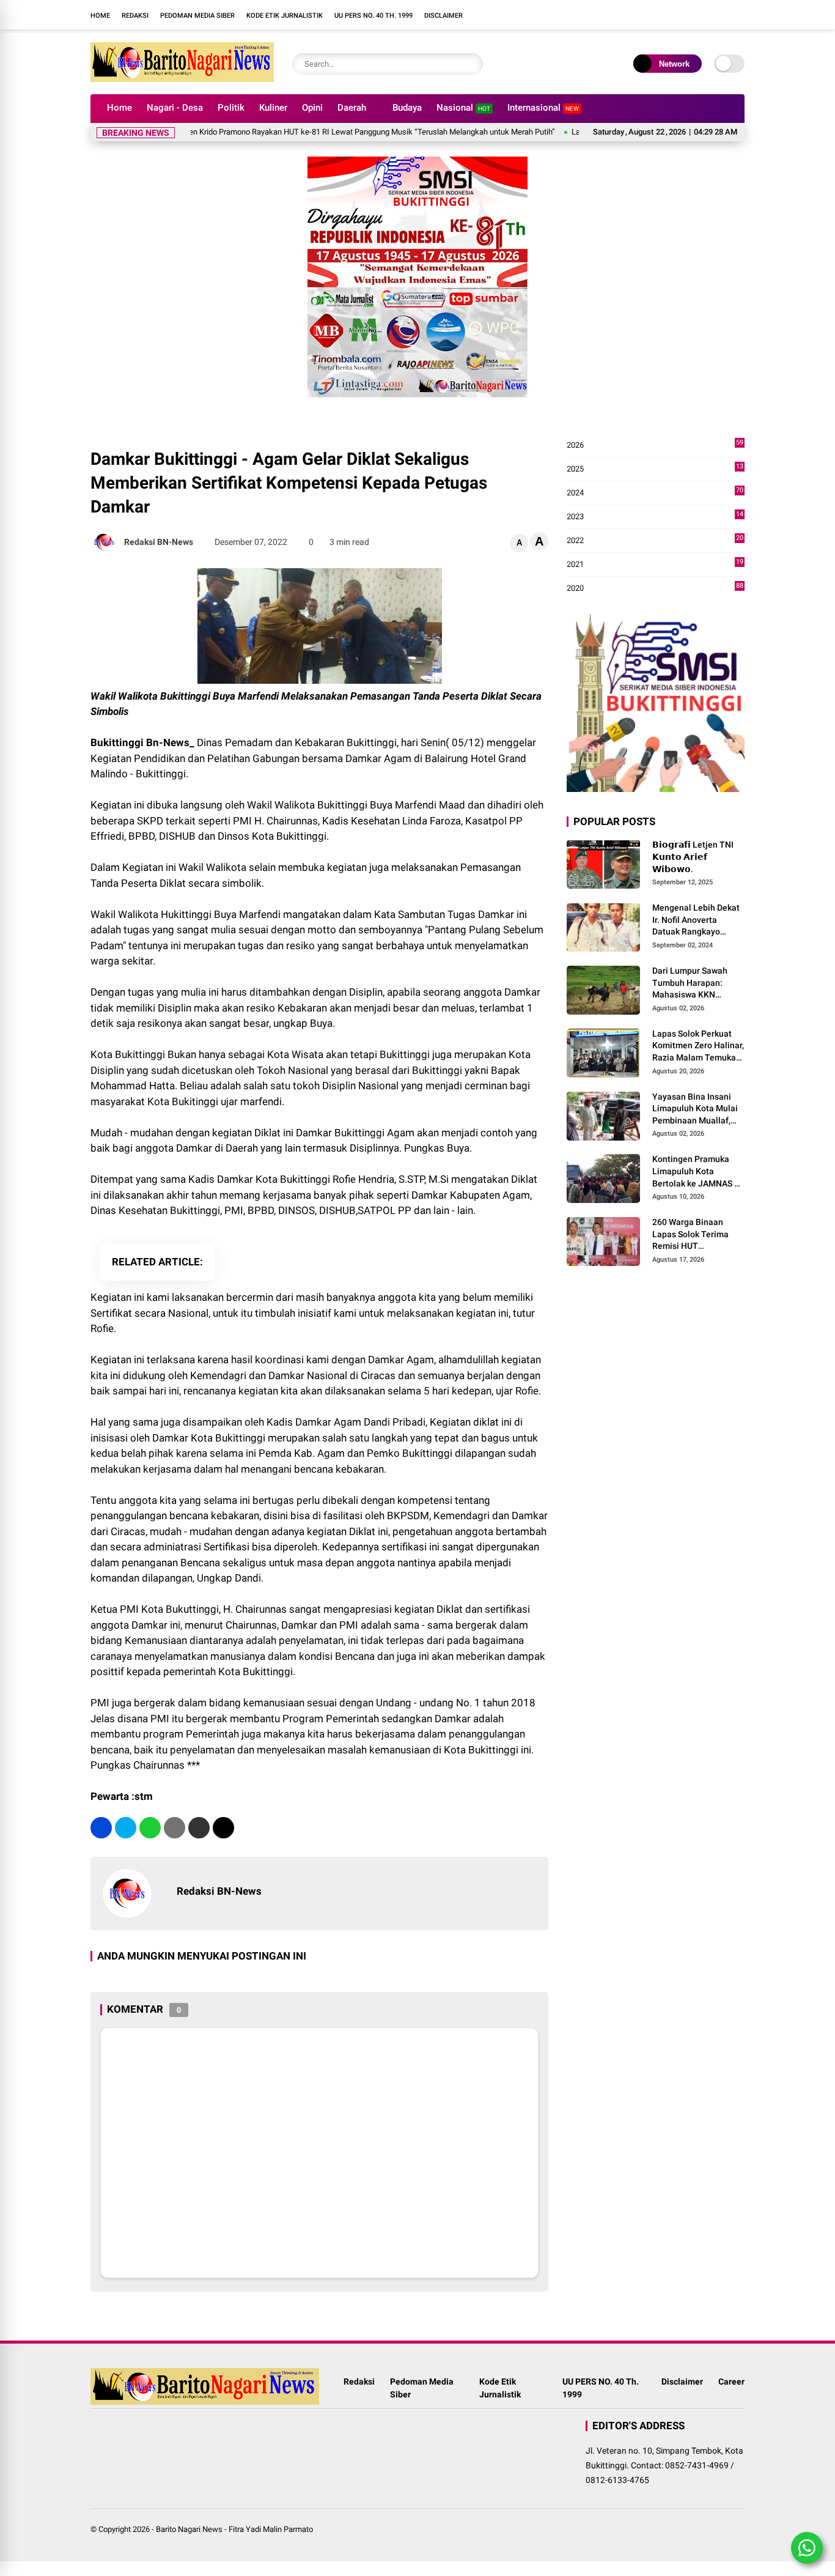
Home (100, 16)
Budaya (407, 108)
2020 (655, 589)
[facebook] (524, 15)
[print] (175, 1828)
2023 (655, 517)
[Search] (471, 64)
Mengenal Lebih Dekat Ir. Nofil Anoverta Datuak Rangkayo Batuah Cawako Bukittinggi (696, 920)
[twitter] (126, 1828)
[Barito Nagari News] (182, 78)
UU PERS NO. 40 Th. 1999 (373, 16)
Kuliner (273, 108)
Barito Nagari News (189, 2529)
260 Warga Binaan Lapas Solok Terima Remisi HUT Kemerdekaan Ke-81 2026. (692, 1235)
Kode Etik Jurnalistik (285, 16)
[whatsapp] (150, 1828)
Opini (312, 108)
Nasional (463, 108)
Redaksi (135, 16)
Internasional (543, 108)
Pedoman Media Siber (197, 16)
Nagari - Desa (175, 108)
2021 (655, 565)
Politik (231, 108)
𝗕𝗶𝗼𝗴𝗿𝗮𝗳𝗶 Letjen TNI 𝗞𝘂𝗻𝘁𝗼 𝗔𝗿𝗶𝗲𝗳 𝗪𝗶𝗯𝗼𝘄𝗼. (693, 857)
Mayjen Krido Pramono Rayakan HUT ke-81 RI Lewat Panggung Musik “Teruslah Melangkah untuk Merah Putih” (322, 132)
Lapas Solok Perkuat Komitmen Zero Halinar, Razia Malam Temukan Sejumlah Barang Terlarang (698, 1046)
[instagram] (543, 15)
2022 (655, 541)
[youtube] (561, 15)
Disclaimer (443, 16)
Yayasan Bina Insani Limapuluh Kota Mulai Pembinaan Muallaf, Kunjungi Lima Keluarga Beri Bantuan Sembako (696, 1109)
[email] (199, 1828)
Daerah (352, 108)
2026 (655, 446)
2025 (655, 469)
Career (731, 2382)
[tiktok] (579, 15)
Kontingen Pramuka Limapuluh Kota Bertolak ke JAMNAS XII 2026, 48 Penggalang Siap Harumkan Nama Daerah (698, 1172)
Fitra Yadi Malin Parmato (271, 2529)
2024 (655, 493)
